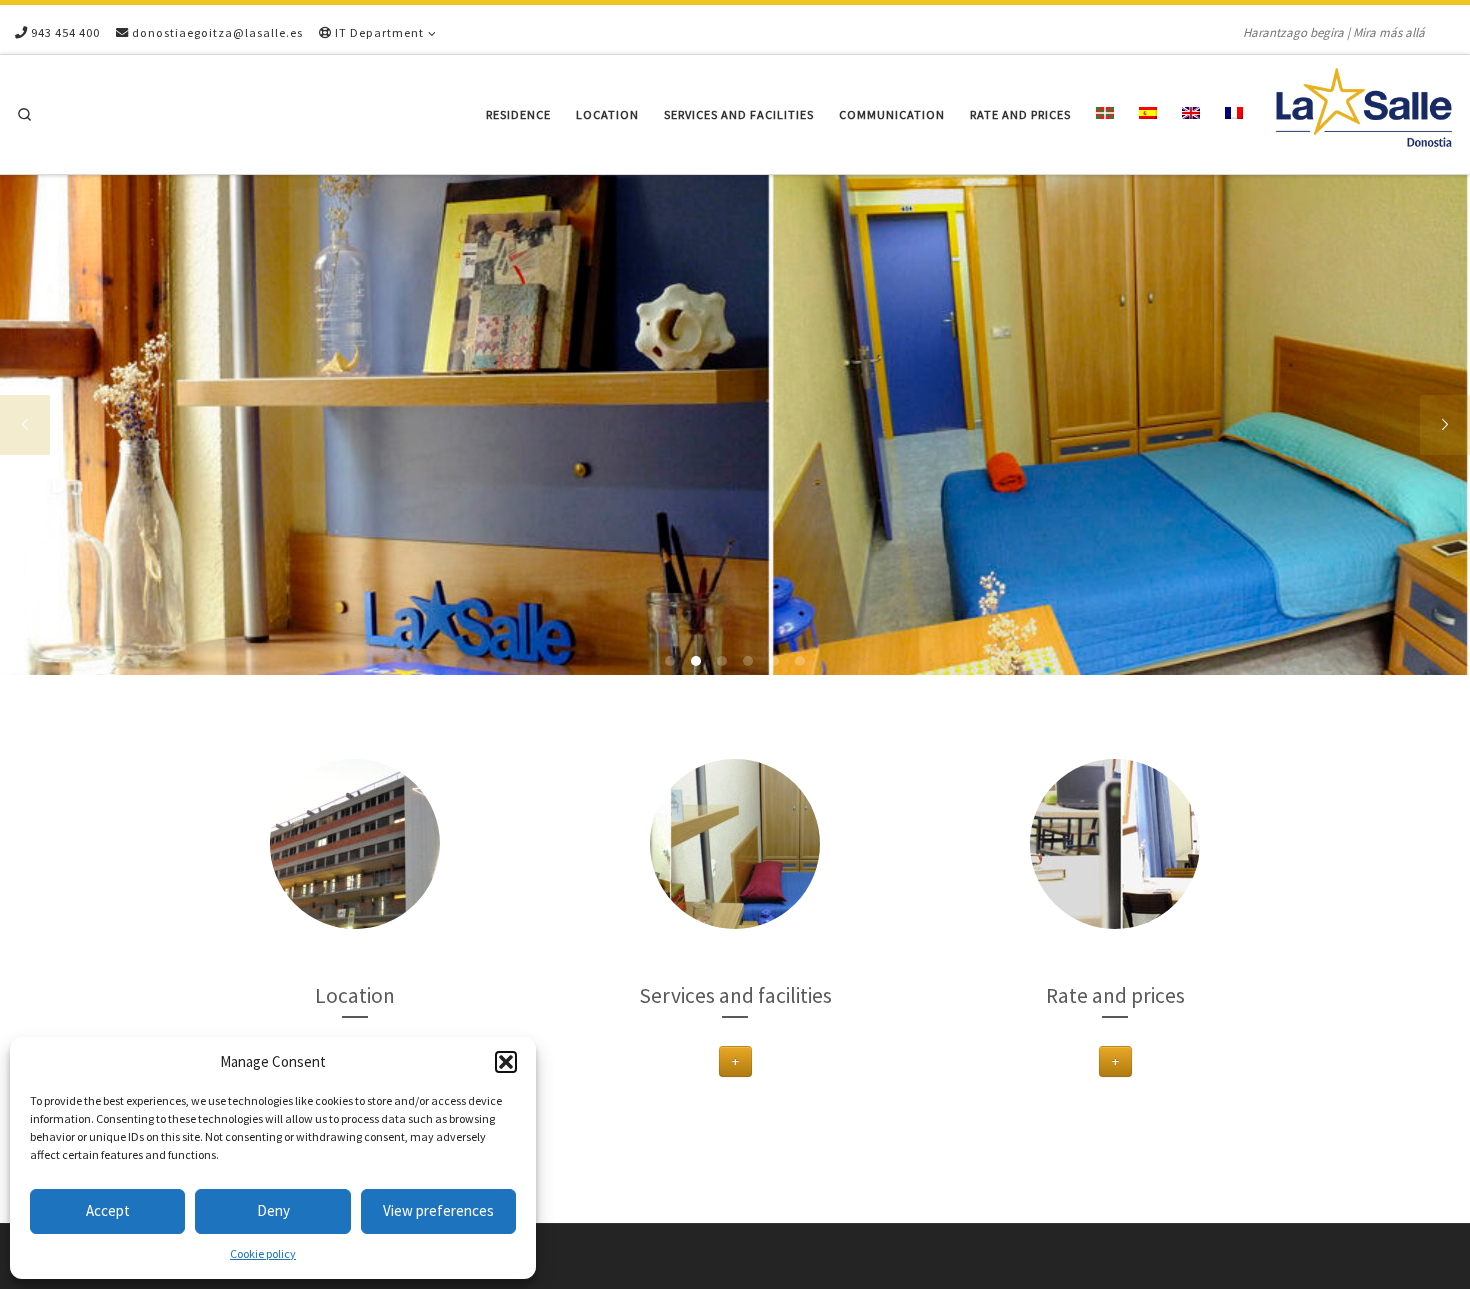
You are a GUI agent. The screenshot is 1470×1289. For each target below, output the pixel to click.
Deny (273, 1210)
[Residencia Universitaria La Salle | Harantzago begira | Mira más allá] (1364, 110)
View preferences (438, 1210)
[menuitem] (1105, 114)
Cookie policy (263, 1253)
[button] (506, 1062)
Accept (108, 1210)
